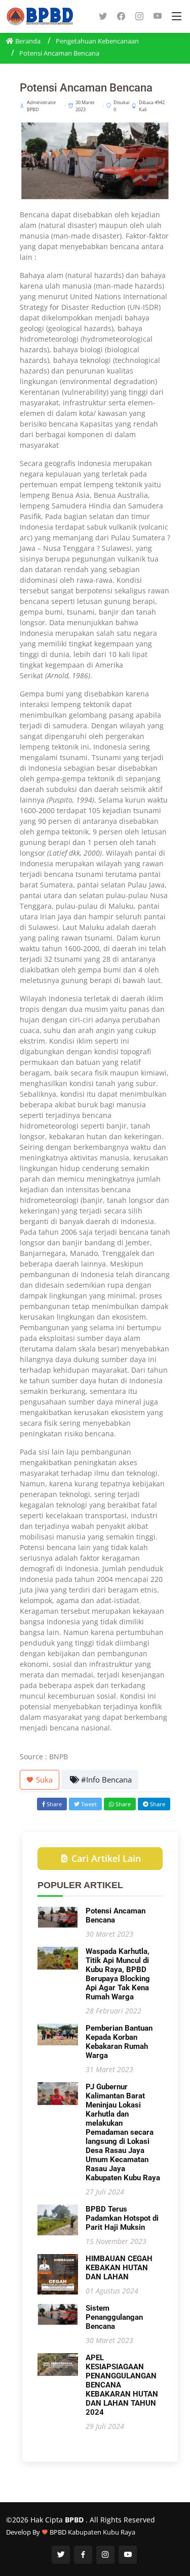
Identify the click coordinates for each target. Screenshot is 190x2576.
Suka (43, 1779)
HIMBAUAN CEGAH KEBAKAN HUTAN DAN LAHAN (119, 2268)
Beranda (27, 41)
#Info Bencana (105, 1779)
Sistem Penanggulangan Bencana (114, 2317)
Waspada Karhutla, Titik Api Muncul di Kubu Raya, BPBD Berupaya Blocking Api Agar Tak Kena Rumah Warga (118, 1974)
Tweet (88, 1804)
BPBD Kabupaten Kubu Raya (92, 2532)
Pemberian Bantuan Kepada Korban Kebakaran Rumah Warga (119, 2042)
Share (53, 1804)
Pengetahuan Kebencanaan (97, 41)
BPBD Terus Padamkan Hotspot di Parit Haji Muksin (122, 2218)
